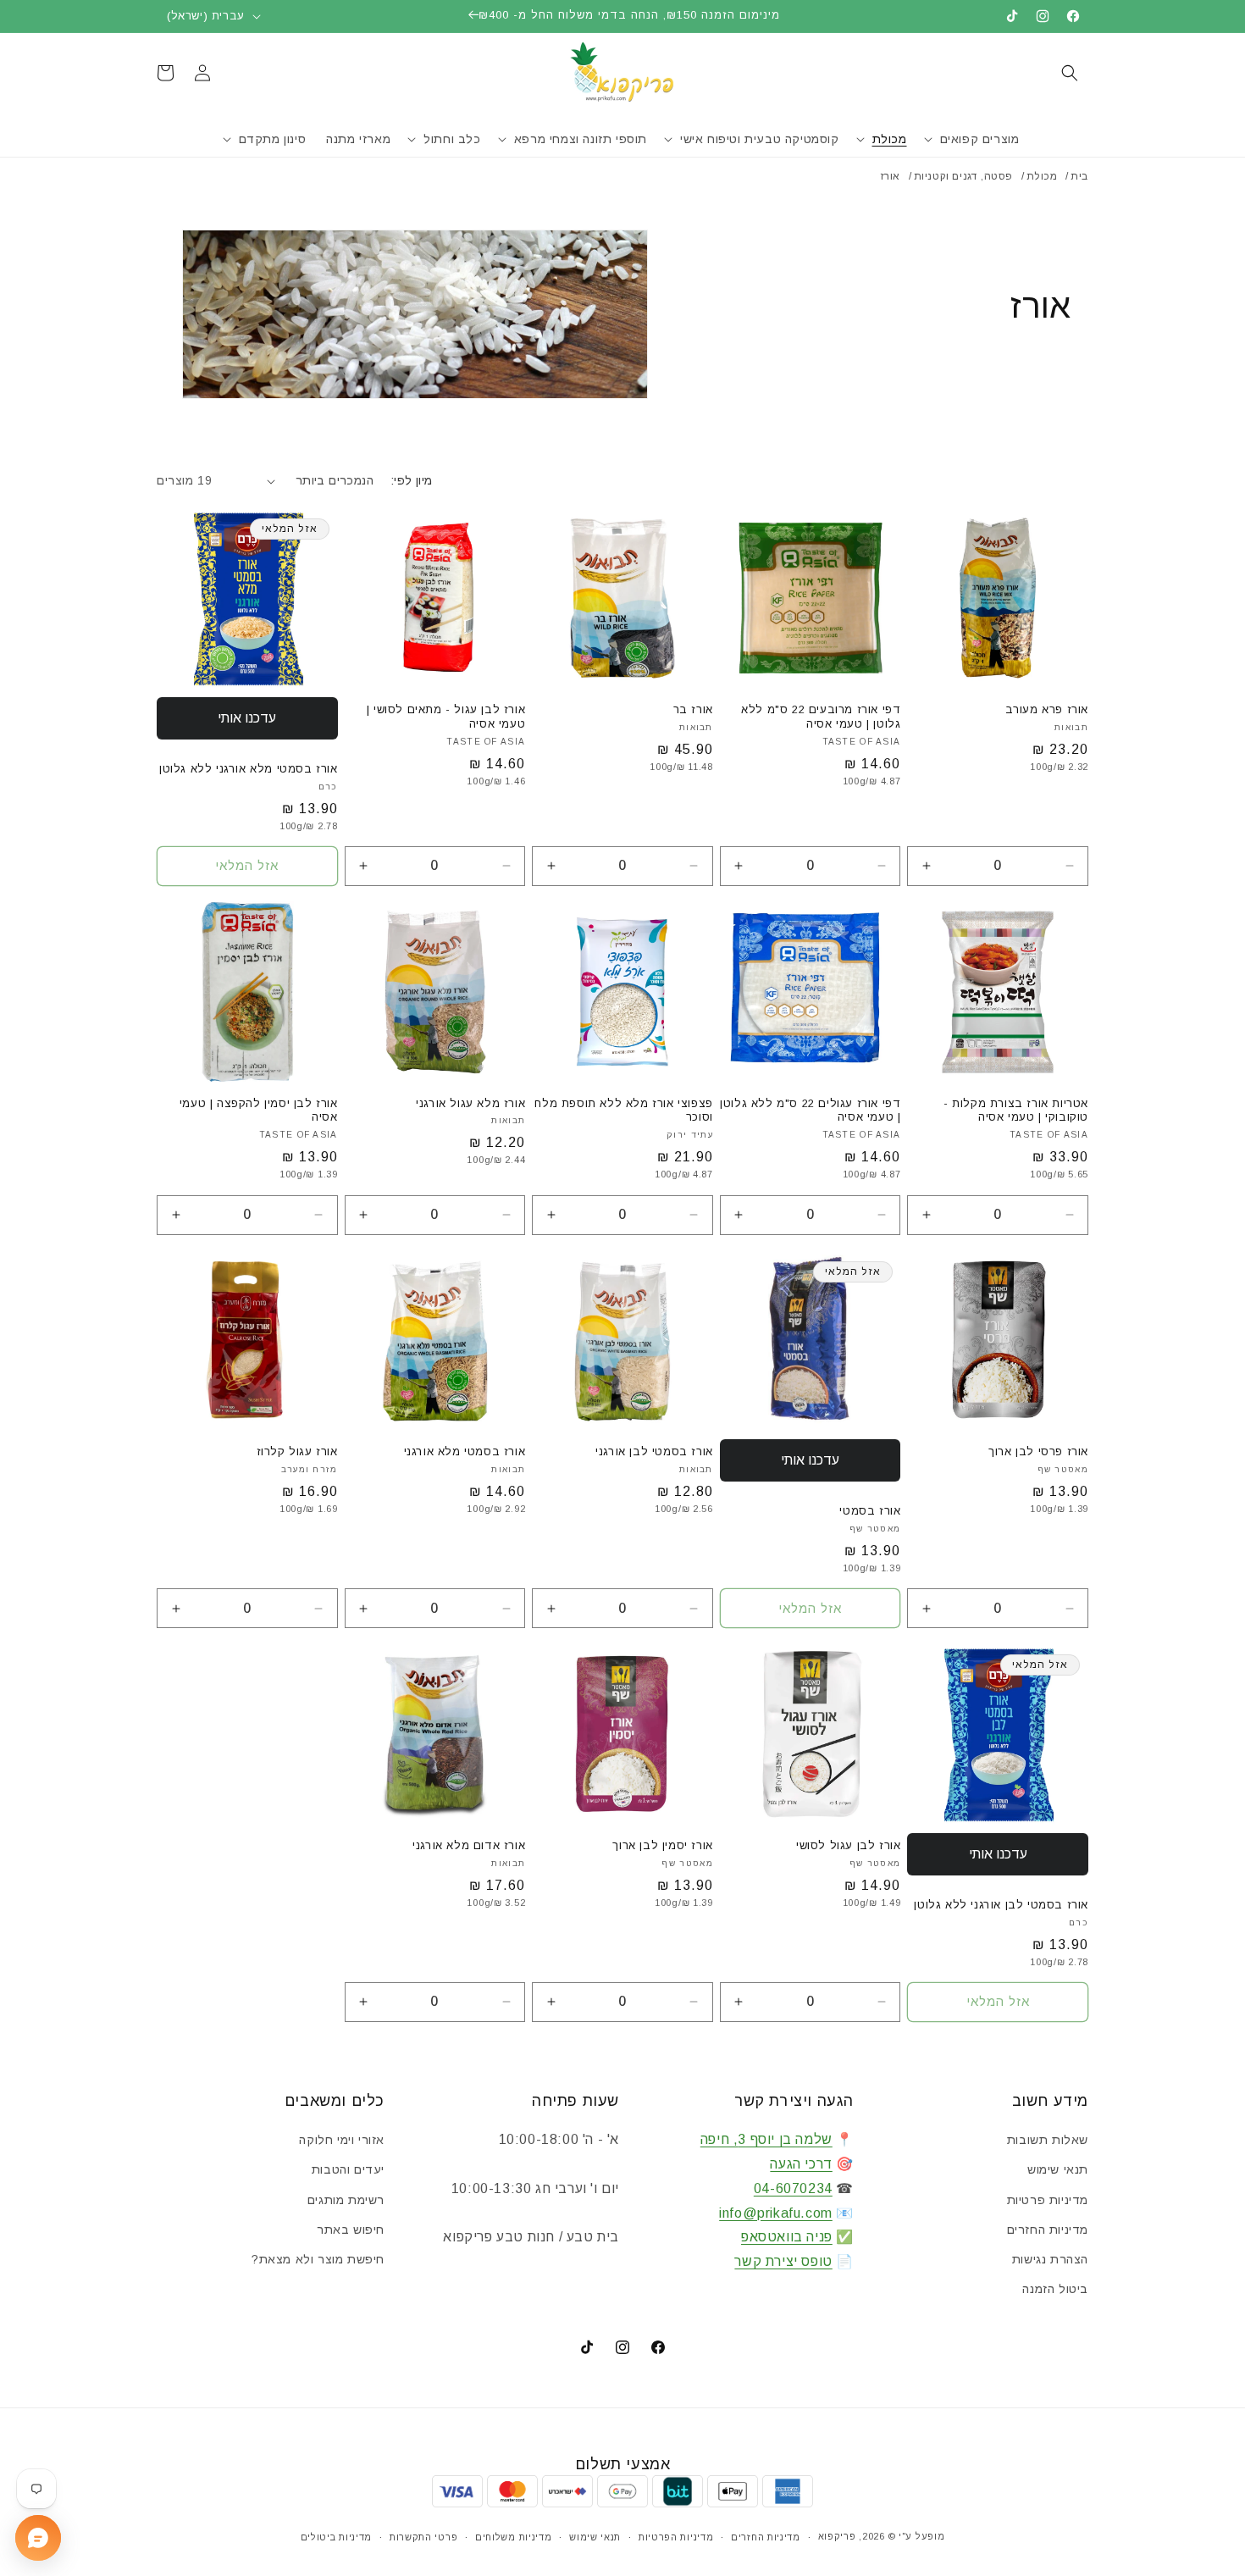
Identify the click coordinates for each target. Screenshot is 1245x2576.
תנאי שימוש (1058, 2169)
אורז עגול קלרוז (297, 1451)
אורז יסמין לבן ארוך (662, 1845)
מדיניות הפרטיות (676, 2537)
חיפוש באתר (351, 2230)
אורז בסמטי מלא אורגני (465, 1451)
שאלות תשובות (1048, 2140)
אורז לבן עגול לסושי (848, 1845)
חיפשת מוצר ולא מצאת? (318, 2259)
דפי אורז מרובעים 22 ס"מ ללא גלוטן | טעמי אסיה (821, 717)
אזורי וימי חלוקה (342, 2140)
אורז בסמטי (870, 1511)
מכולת (1042, 176)
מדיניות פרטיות (1048, 2200)
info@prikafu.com (776, 2213)
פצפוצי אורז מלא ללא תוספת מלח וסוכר (623, 1111)
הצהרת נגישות (1050, 2259)
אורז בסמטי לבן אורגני (654, 1451)
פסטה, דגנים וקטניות (963, 176)
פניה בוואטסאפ (787, 2237)
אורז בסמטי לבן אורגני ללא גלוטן (1001, 1905)
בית (1079, 176)
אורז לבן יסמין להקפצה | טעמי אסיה (259, 1111)
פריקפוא (837, 2536)
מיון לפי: (412, 480)
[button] (1070, 73)
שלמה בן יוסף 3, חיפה (766, 2139)
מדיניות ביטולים (337, 2537)
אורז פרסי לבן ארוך (1038, 1451)
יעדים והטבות (348, 2169)
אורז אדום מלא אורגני (469, 1845)
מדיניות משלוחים (514, 2537)
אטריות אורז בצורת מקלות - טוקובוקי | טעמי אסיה (1016, 1111)
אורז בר (693, 709)
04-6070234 (793, 2188)
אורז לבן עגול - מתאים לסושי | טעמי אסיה (446, 717)
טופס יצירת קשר (783, 2261)
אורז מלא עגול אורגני (470, 1103)
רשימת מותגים (346, 2200)
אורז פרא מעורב (1047, 709)
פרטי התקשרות (423, 2537)
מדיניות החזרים (1048, 2230)
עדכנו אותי (247, 718)
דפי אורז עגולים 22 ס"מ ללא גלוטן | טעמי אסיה (810, 1111)
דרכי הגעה (801, 2164)
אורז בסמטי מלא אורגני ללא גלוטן (249, 769)
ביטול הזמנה (1055, 2289)
